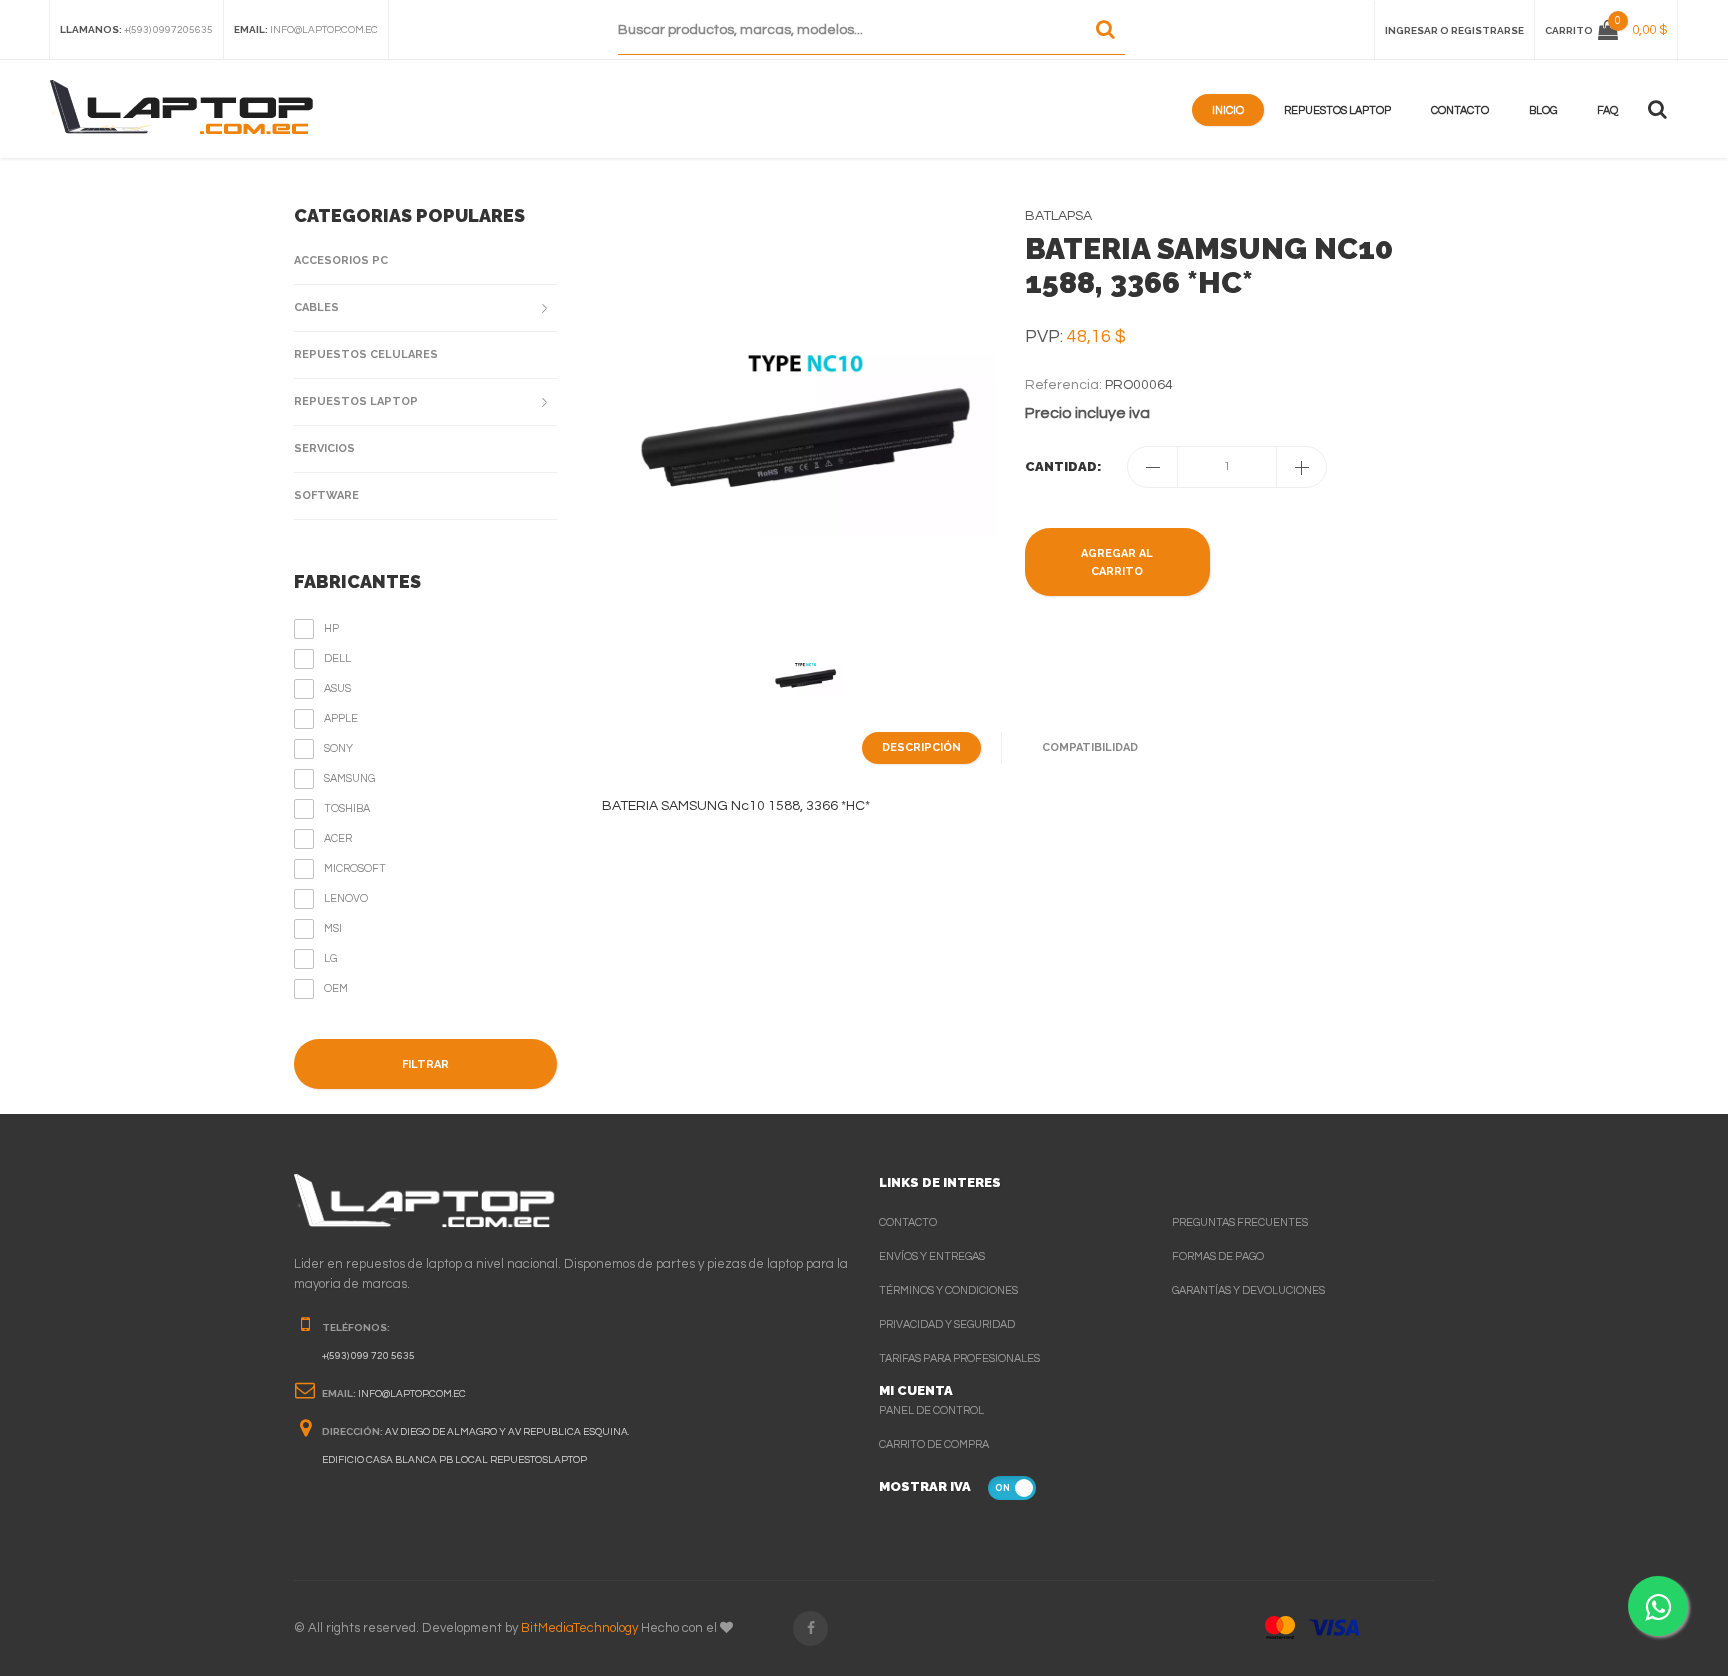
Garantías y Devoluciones (1248, 1290)
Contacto (1460, 110)
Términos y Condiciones (948, 1290)
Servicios (324, 448)
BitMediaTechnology (579, 1628)
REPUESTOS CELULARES (366, 354)
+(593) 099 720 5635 (368, 1356)
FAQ (1607, 110)
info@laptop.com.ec (324, 30)
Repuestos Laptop (1337, 110)
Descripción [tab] (921, 747)
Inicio (1228, 110)
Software (326, 495)
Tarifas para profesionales (959, 1358)
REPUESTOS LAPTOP (356, 401)
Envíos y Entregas (932, 1256)
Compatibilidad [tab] (1090, 747)
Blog (1543, 110)
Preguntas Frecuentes (1240, 1222)
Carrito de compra (934, 1444)
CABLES (316, 307)
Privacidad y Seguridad (947, 1324)
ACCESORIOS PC (341, 260)
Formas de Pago (1218, 1256)
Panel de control (931, 1410)
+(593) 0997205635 (168, 30)
